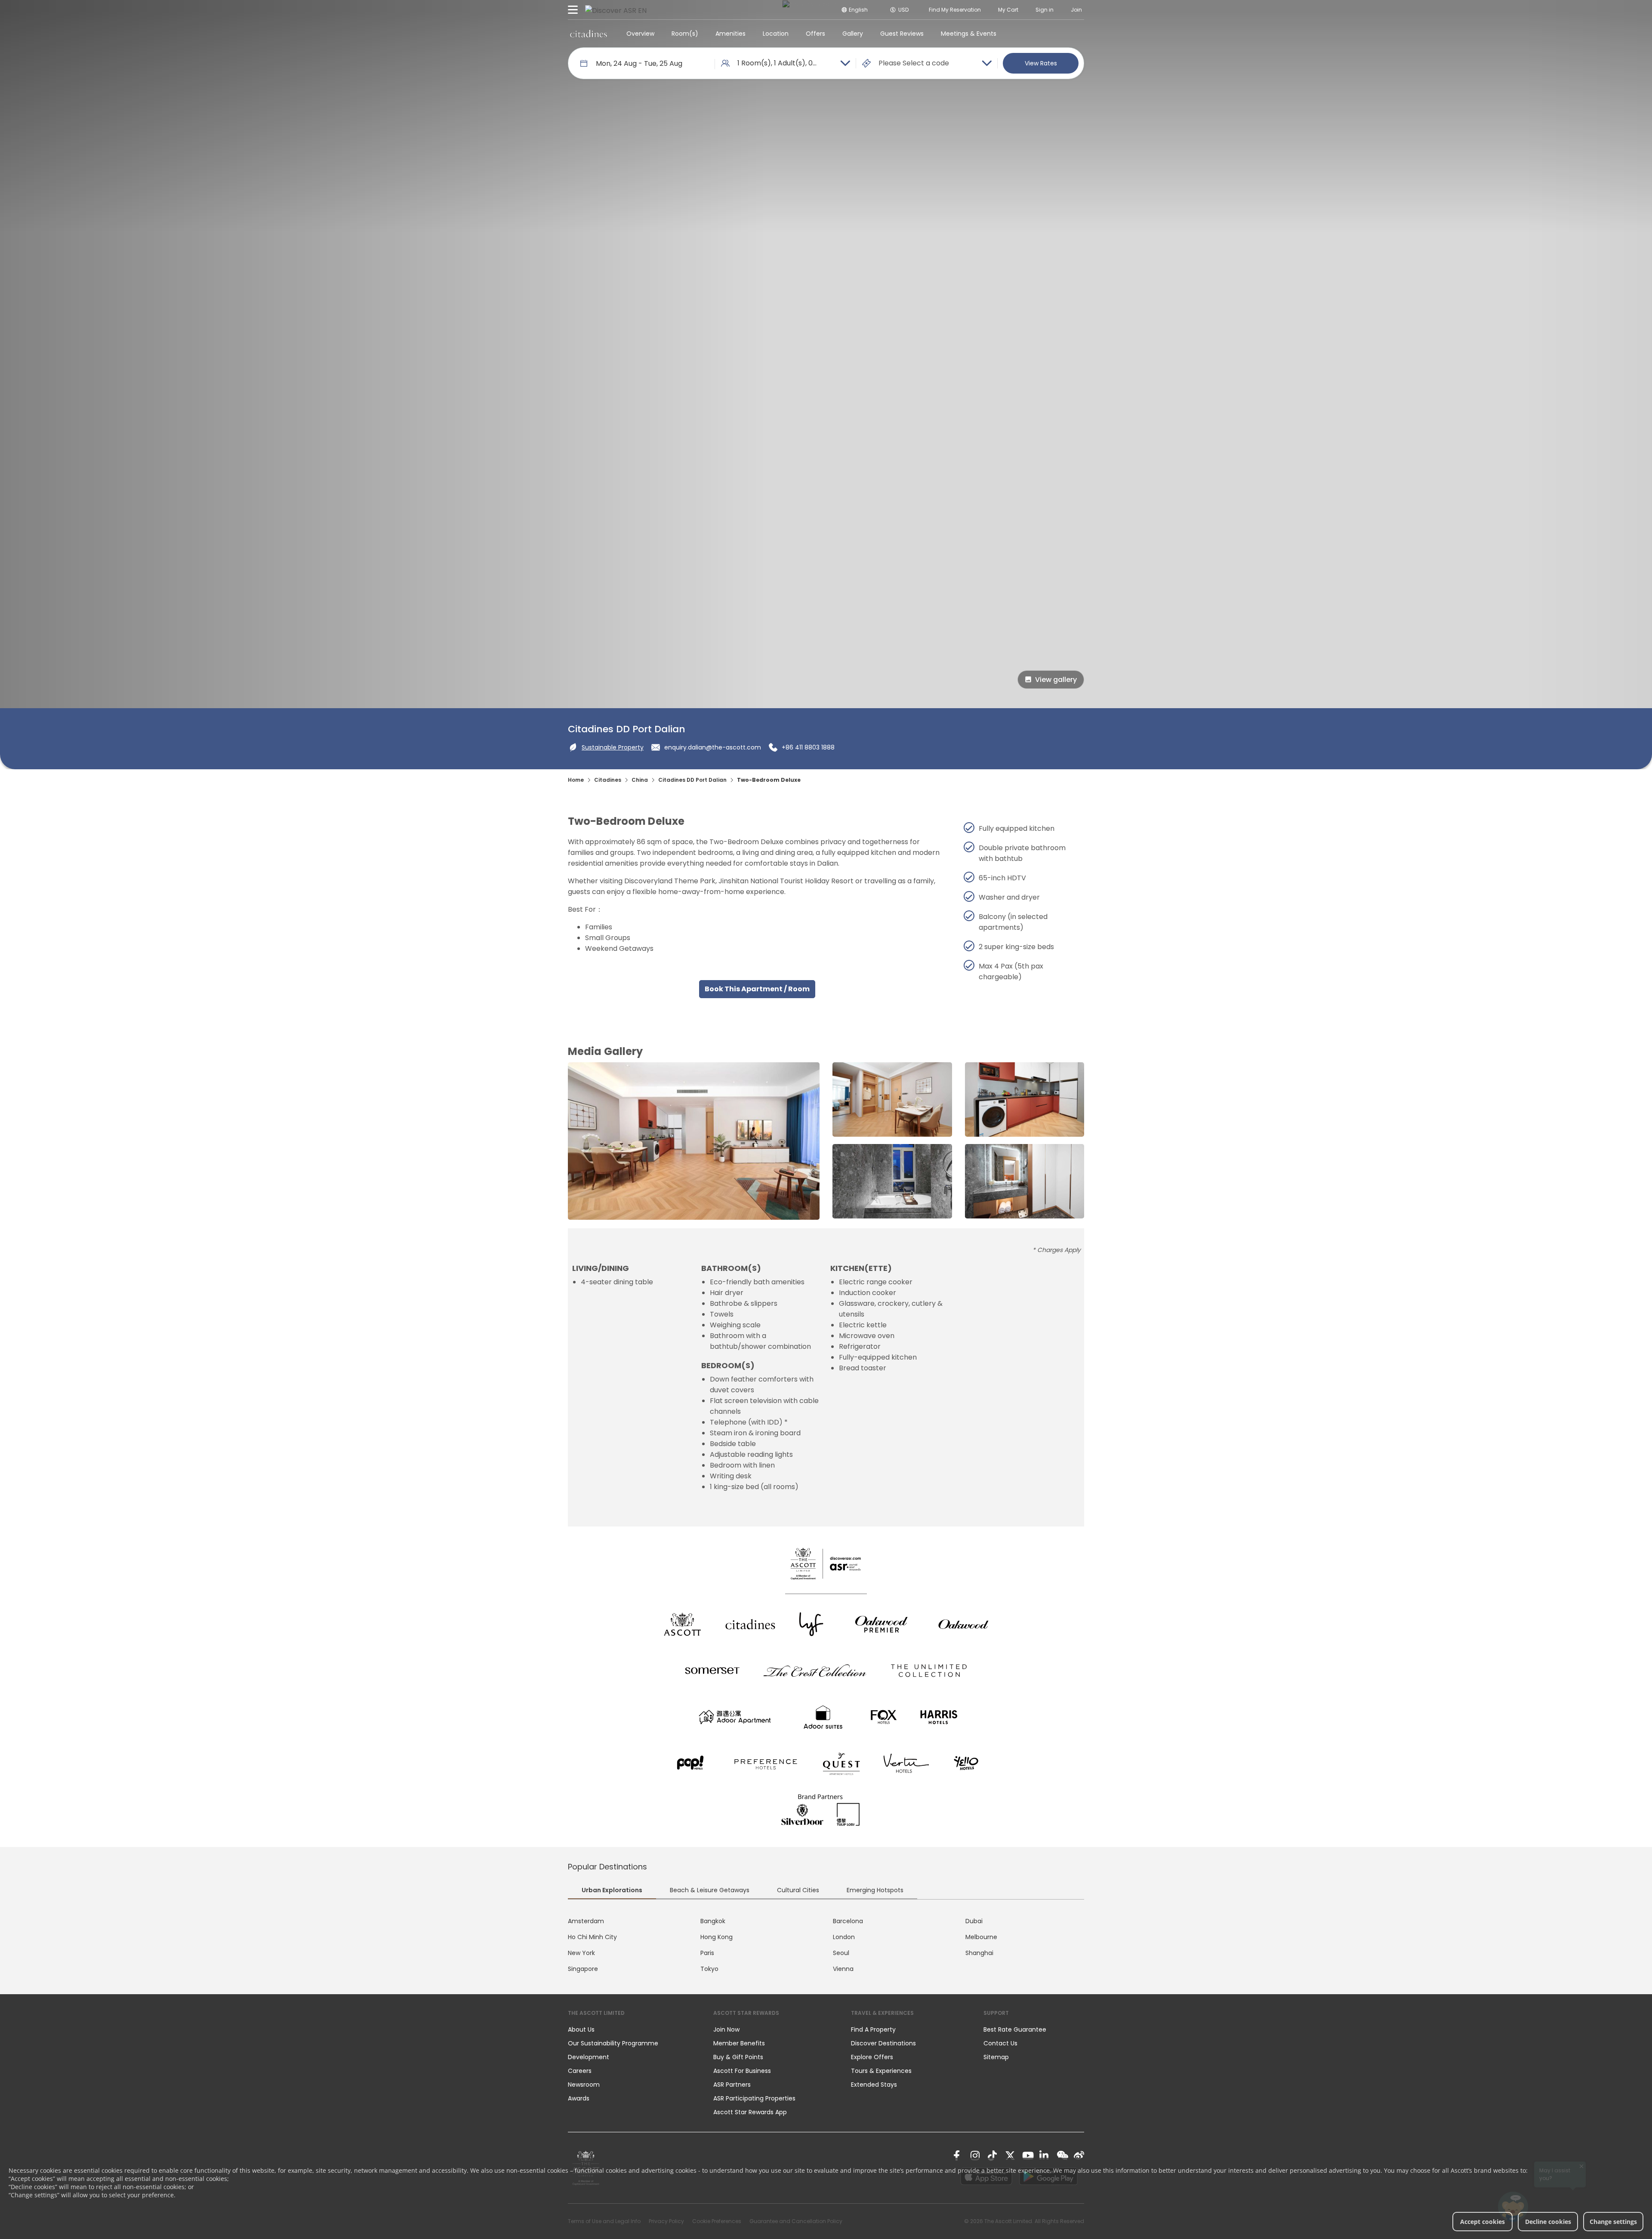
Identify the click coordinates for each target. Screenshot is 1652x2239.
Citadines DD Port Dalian (692, 780)
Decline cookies (1548, 2222)
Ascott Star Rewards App (750, 2112)
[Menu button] (573, 10)
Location (776, 34)
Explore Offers (872, 2057)
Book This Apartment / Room (757, 989)
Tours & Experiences (882, 2071)
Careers (580, 2071)
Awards (579, 2098)
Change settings (1613, 2222)
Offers (815, 34)
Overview (640, 34)
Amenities (730, 34)
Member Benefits (739, 2043)
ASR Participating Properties (754, 2098)
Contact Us (1000, 2043)
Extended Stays (874, 2085)
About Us (581, 2029)
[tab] (612, 1891)
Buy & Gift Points (738, 2057)
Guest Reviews (902, 34)
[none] (632, 2029)
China (640, 780)
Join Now (726, 2029)
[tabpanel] (826, 1945)
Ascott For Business (742, 2071)
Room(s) (685, 34)
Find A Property (873, 2029)
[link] (959, 2156)
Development (589, 2057)
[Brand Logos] (682, 1624)
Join (1076, 10)
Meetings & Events (969, 34)
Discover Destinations (883, 2043)
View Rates (1041, 63)
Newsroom (584, 2085)
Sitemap (996, 2057)
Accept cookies (1482, 2222)
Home (576, 780)
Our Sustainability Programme (613, 2043)
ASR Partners (732, 2085)
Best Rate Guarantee (1015, 2029)
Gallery (853, 34)
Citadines (608, 780)
